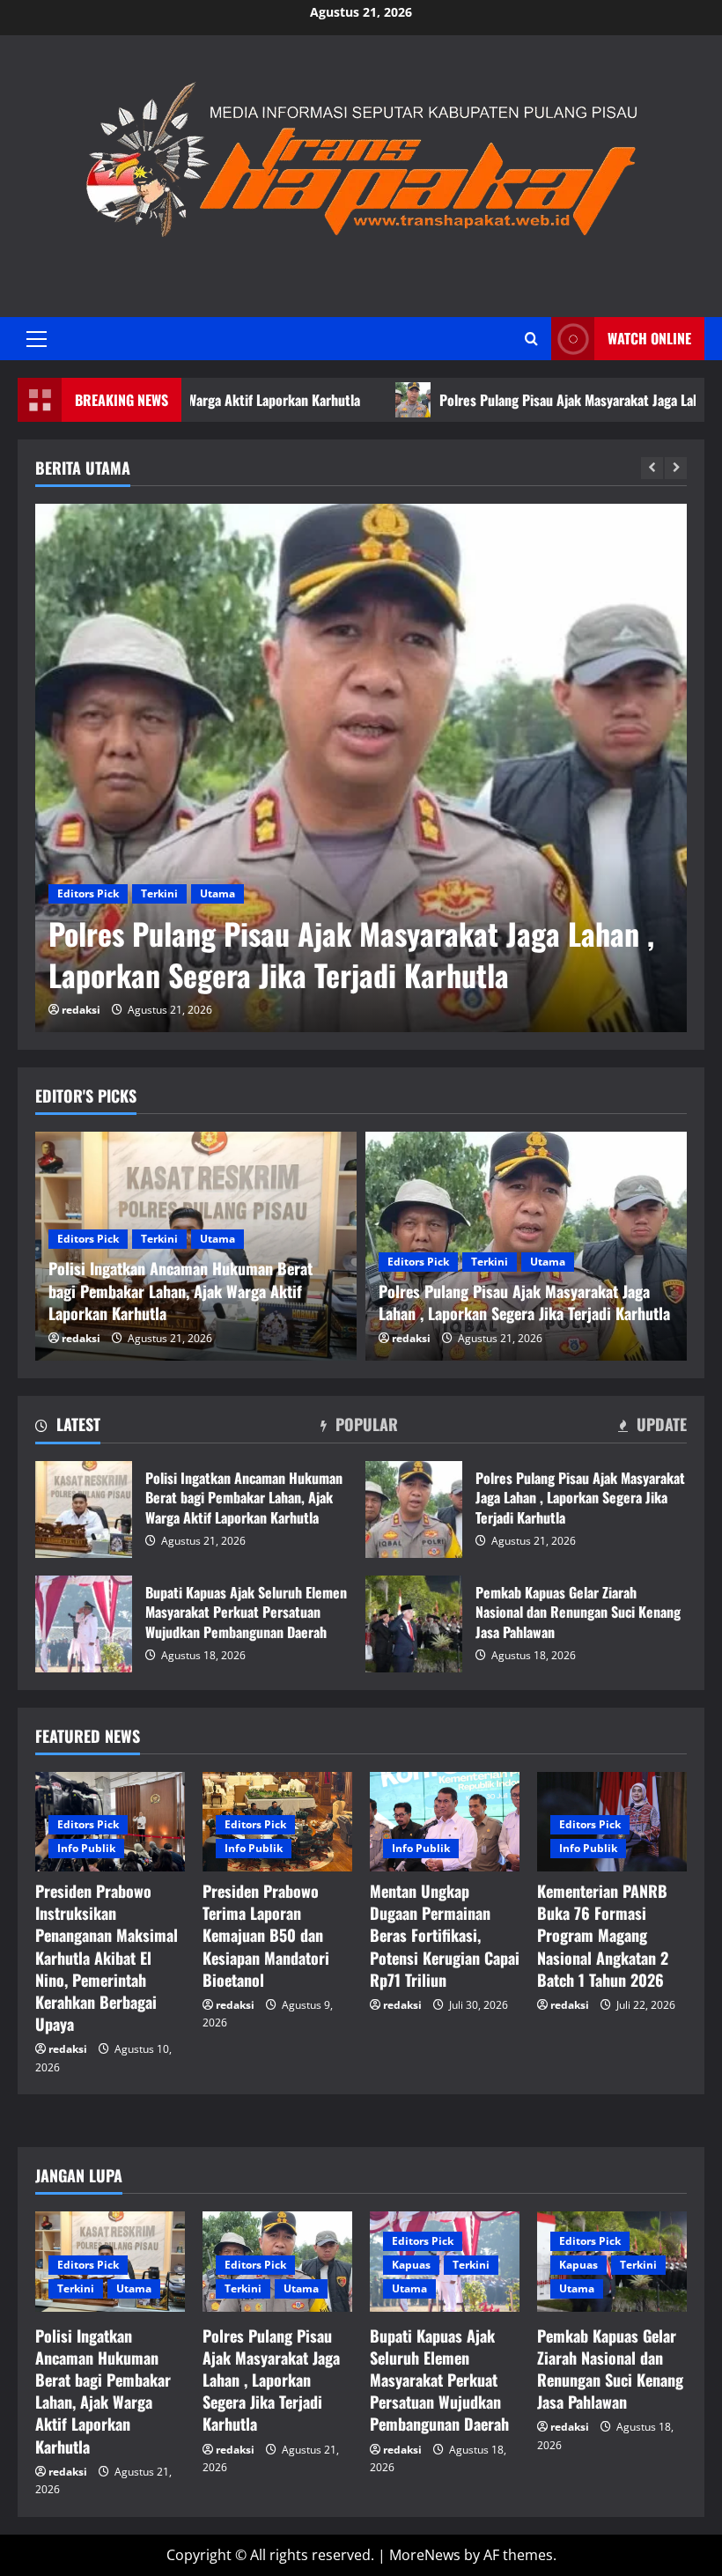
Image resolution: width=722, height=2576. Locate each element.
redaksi (81, 1010)
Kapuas (411, 2265)
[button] (37, 339)
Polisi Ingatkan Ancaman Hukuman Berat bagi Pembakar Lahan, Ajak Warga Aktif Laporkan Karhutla (84, 1509)
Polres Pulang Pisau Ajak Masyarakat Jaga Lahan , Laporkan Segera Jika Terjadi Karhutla (351, 954)
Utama (217, 893)
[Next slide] (676, 468)
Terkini (159, 893)
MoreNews (425, 2555)
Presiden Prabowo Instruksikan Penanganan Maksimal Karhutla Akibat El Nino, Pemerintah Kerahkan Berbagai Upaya (107, 1957)
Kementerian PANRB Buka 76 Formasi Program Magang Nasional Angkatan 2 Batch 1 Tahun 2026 (603, 1935)
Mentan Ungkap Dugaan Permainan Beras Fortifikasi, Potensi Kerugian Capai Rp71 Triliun (445, 1935)
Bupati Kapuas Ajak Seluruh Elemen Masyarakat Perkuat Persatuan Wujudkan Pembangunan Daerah (84, 1624)
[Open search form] (531, 339)
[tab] (68, 1428)
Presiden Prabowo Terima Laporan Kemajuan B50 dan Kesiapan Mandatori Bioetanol (266, 1935)
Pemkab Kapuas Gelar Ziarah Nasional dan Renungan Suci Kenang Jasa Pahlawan (414, 1624)
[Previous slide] (652, 468)
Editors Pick (88, 893)
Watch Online (649, 338)
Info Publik (86, 1848)
